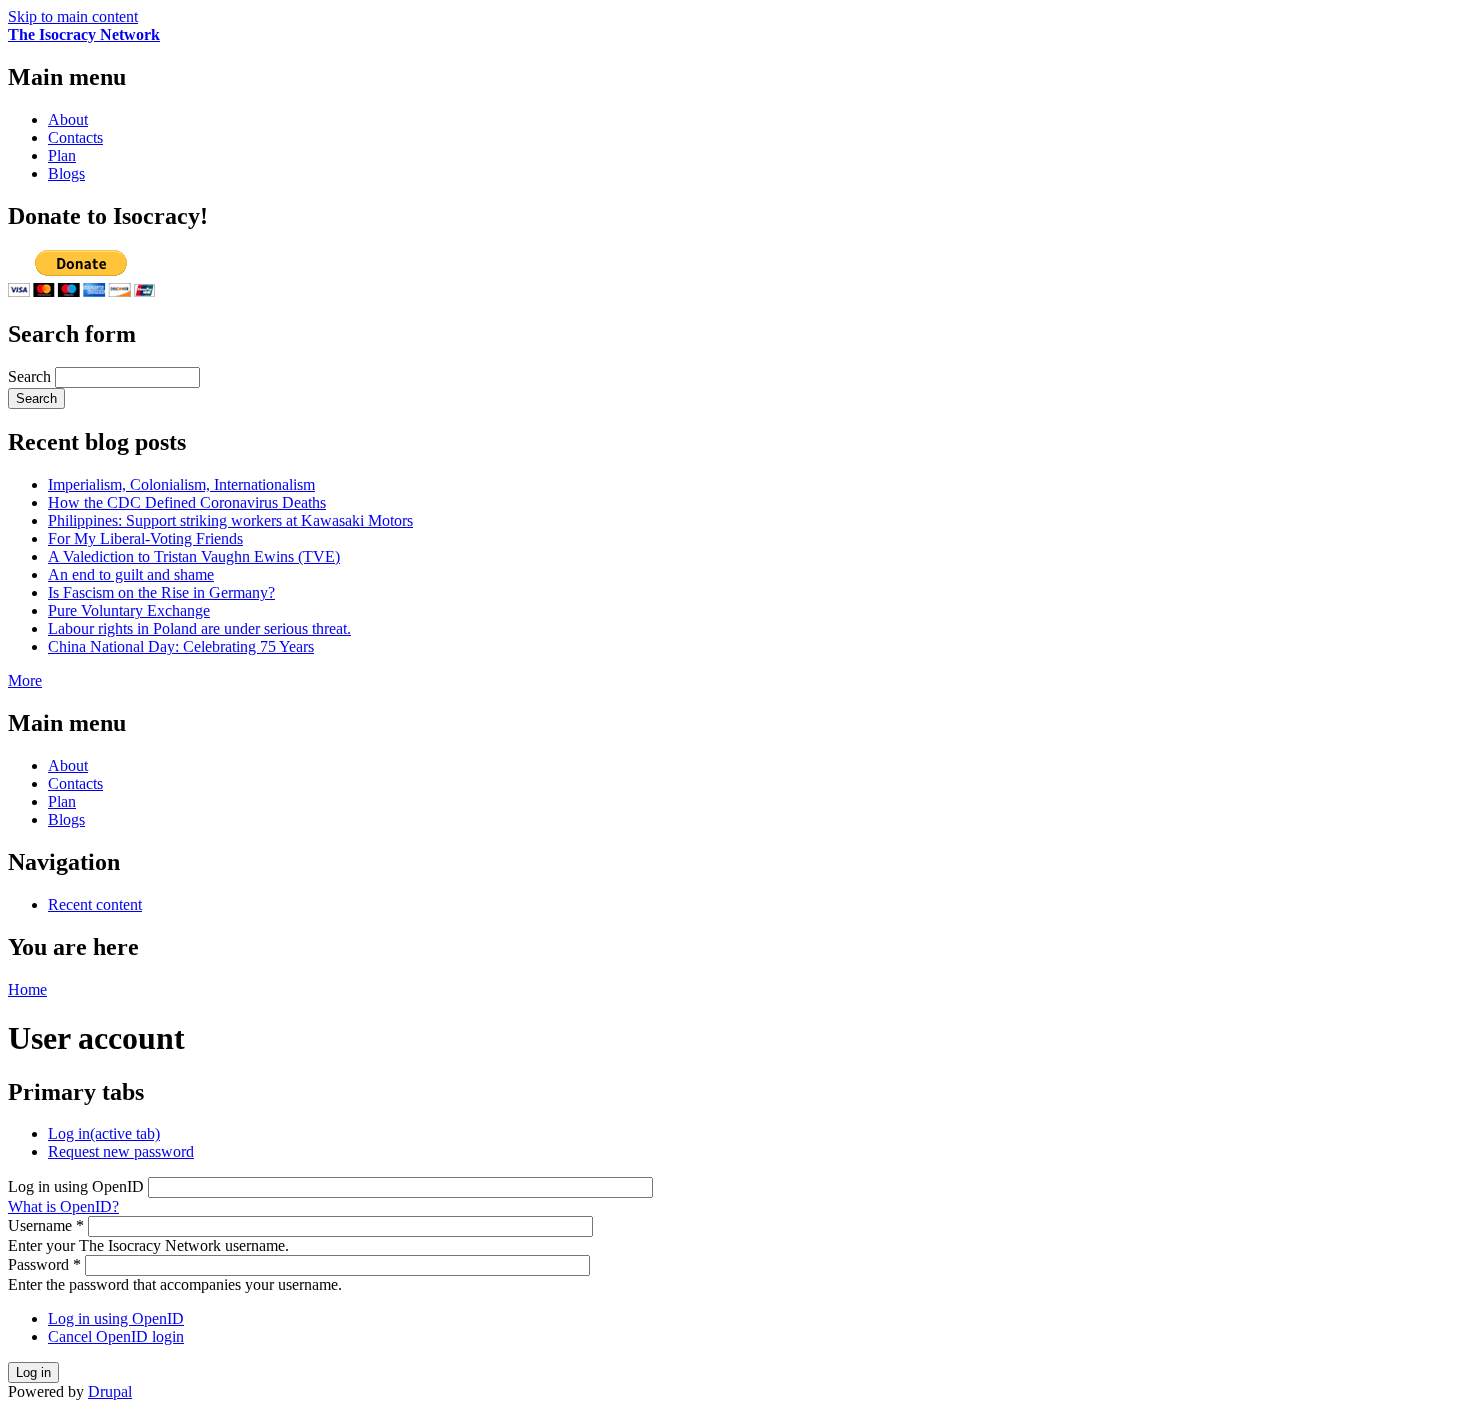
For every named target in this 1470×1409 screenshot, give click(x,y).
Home (27, 989)
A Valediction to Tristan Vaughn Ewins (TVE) (194, 556)
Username (46, 1225)
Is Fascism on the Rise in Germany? (161, 592)
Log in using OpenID (78, 1186)
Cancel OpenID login (116, 1336)
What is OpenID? (63, 1206)
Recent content (95, 904)
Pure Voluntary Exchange (129, 610)
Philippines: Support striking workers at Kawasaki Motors (230, 520)
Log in (104, 1133)
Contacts (75, 137)
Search (31, 376)
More (25, 680)
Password (44, 1264)
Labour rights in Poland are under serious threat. (199, 628)
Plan (62, 155)
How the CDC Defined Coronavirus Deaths (187, 502)
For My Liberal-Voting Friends (145, 538)
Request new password (121, 1151)
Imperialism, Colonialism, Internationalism (181, 484)
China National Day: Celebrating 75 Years (181, 646)
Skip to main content (73, 16)
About (68, 119)
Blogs (66, 173)
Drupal (110, 1391)
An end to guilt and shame (131, 574)
